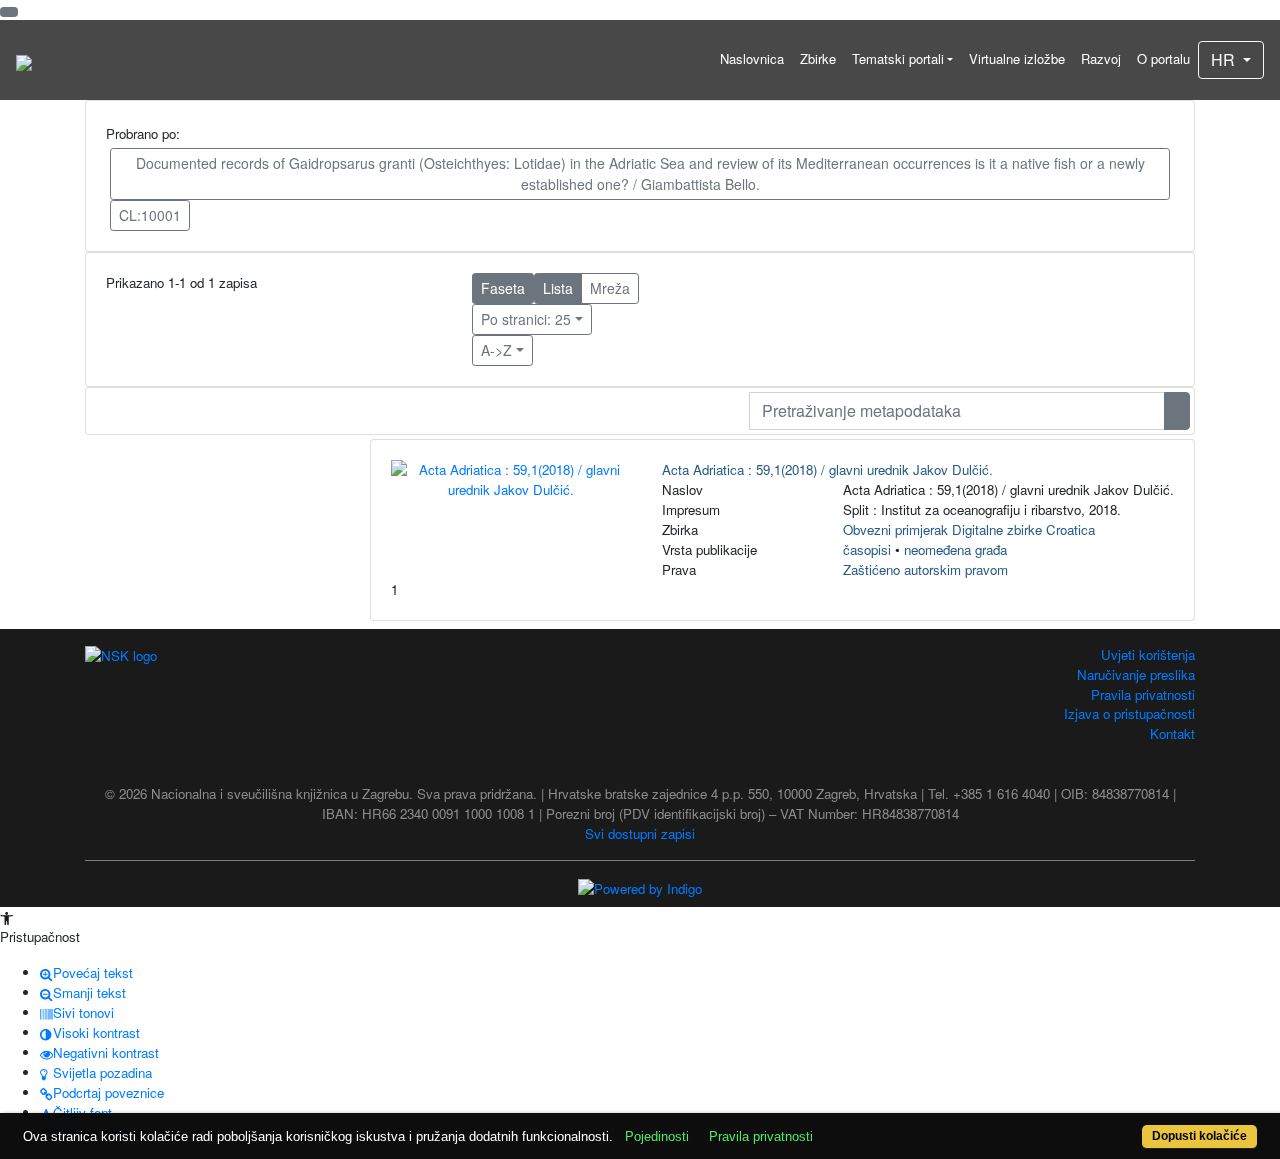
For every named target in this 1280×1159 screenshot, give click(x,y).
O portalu (1163, 58)
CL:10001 (150, 215)
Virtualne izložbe (1017, 58)
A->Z (496, 350)
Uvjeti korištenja (1148, 654)
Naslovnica (752, 58)
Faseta (503, 288)
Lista (558, 288)
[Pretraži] (1177, 411)
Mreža (610, 288)
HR (1225, 59)
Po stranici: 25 (526, 319)
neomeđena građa (955, 549)
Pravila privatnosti (1143, 694)
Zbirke (818, 58)
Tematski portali (898, 58)
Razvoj (1101, 58)
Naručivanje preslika (1136, 674)
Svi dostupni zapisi (640, 833)
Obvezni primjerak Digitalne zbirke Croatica (969, 529)
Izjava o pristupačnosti (1129, 713)
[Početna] (24, 60)
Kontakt (1172, 733)
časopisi (867, 549)
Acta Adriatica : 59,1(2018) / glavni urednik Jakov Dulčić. (827, 469)
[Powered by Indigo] (640, 886)
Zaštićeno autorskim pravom (925, 569)
